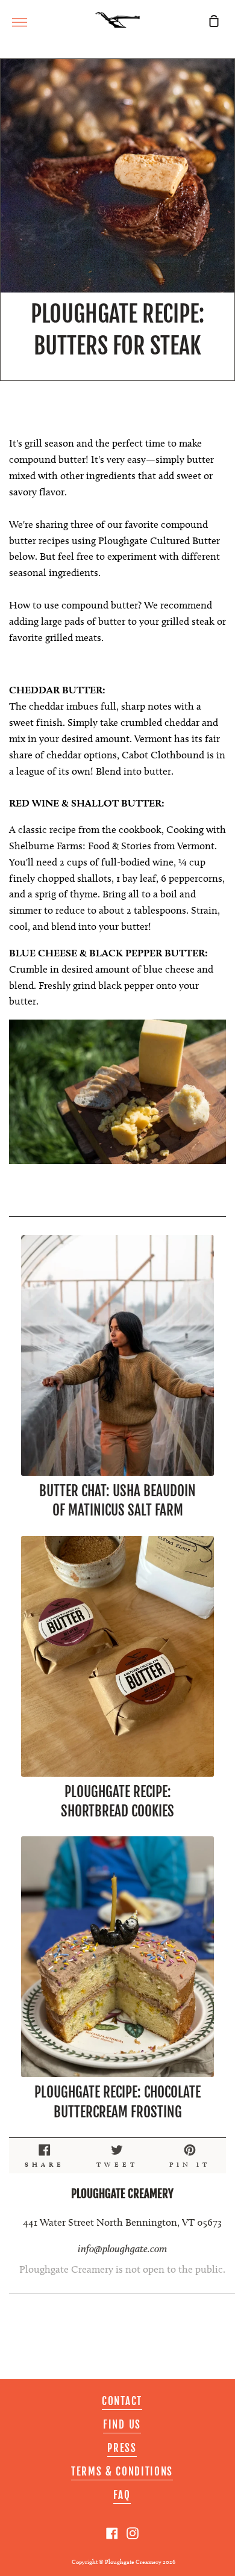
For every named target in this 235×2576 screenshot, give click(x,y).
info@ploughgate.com (122, 2249)
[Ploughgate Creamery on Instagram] (133, 2533)
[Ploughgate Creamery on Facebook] (112, 2533)
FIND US (122, 2425)
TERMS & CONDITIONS (122, 2472)
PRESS (122, 2448)
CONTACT (122, 2401)
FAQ (122, 2495)
